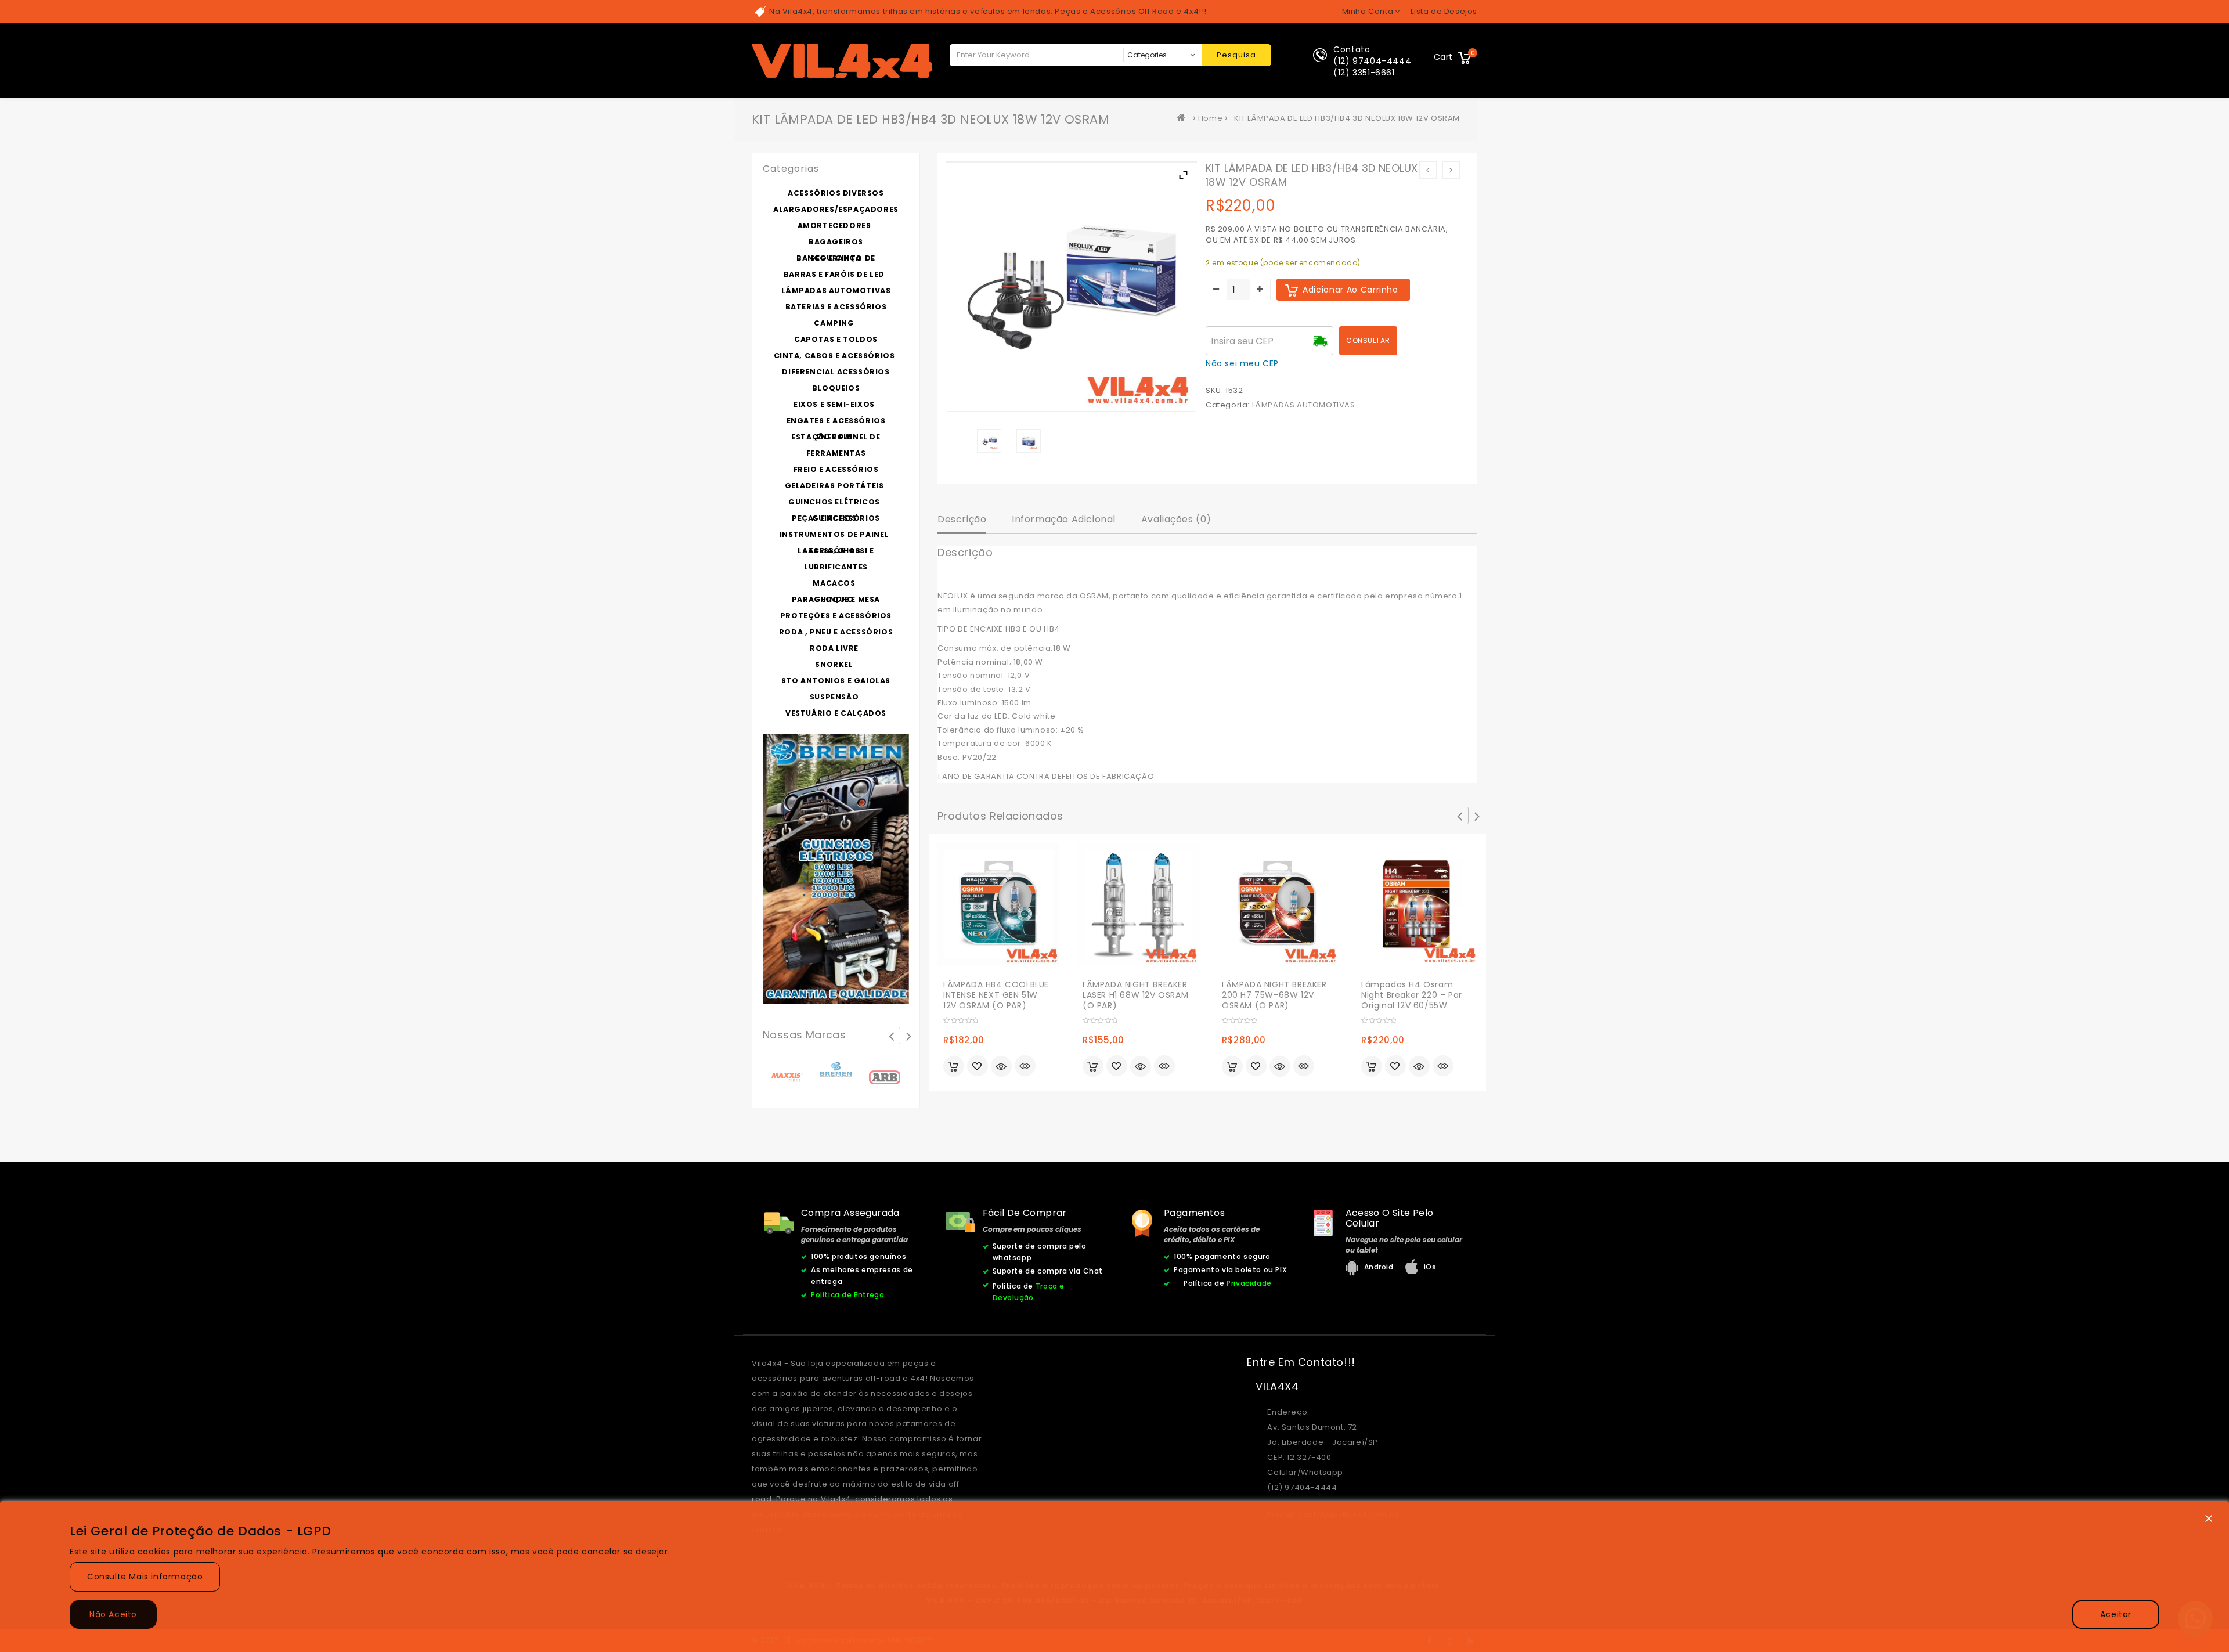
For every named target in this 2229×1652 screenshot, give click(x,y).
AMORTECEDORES (834, 226)
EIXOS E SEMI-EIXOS (834, 404)
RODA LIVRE (834, 648)
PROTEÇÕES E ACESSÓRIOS (836, 616)
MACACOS (834, 583)
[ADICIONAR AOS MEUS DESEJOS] (978, 1067)
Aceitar (2116, 1614)
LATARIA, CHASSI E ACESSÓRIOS (836, 551)
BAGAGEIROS (836, 242)
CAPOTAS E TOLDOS (836, 339)
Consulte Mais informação (145, 1577)
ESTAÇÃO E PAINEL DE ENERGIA (836, 437)
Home (1210, 118)
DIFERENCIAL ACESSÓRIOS (836, 372)
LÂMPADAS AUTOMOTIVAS (1304, 405)
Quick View (1025, 1067)
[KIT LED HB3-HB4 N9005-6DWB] (989, 441)
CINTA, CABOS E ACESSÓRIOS (834, 356)
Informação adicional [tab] (1064, 519)
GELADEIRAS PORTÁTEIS (834, 486)
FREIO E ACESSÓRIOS (836, 469)
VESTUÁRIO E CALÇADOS (836, 713)
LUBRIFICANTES (836, 567)
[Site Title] (842, 60)
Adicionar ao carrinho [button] (954, 1066)
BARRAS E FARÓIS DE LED (834, 274)
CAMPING (834, 323)
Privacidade (1249, 1283)
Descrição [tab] (962, 519)
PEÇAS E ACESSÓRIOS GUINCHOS (836, 518)
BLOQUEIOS (836, 388)
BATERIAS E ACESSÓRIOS (836, 307)
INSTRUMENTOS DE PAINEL (834, 534)
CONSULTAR (1368, 340)
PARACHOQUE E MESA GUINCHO (836, 599)
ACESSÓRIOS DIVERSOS (836, 193)
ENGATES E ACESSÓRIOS (836, 421)
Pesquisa (1236, 55)
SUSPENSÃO (834, 697)
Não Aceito (113, 1614)
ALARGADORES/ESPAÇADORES (836, 209)
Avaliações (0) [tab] (1176, 519)
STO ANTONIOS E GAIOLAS (836, 681)
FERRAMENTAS (836, 453)
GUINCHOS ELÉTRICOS (834, 502)
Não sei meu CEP (1242, 363)
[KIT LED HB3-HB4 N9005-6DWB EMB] (1028, 441)
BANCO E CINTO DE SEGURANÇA (836, 258)
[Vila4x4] (1184, 118)
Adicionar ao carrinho (1350, 290)
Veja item (1001, 1066)
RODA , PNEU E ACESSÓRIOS (836, 632)
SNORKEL (834, 664)
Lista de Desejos (1444, 11)
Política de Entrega (847, 1295)
